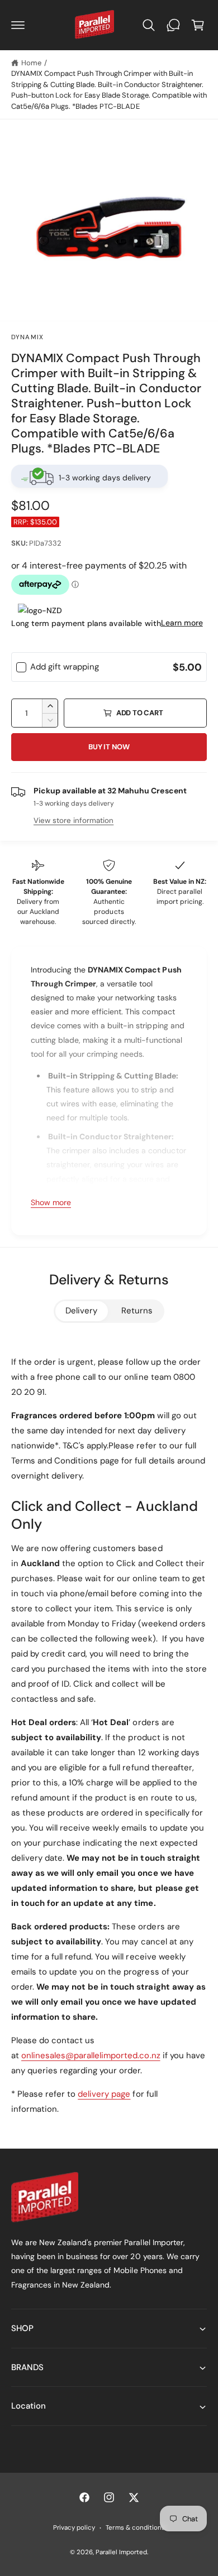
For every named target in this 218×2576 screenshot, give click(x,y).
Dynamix (27, 337)
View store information (74, 820)
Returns (137, 1311)
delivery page (104, 2094)
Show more (51, 1202)
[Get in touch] (173, 25)
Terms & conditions (135, 2528)
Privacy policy (74, 2528)
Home (31, 63)
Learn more (182, 623)
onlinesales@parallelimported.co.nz (91, 2055)
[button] (18, 25)
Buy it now (109, 747)
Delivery (81, 1311)
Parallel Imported (121, 2552)
